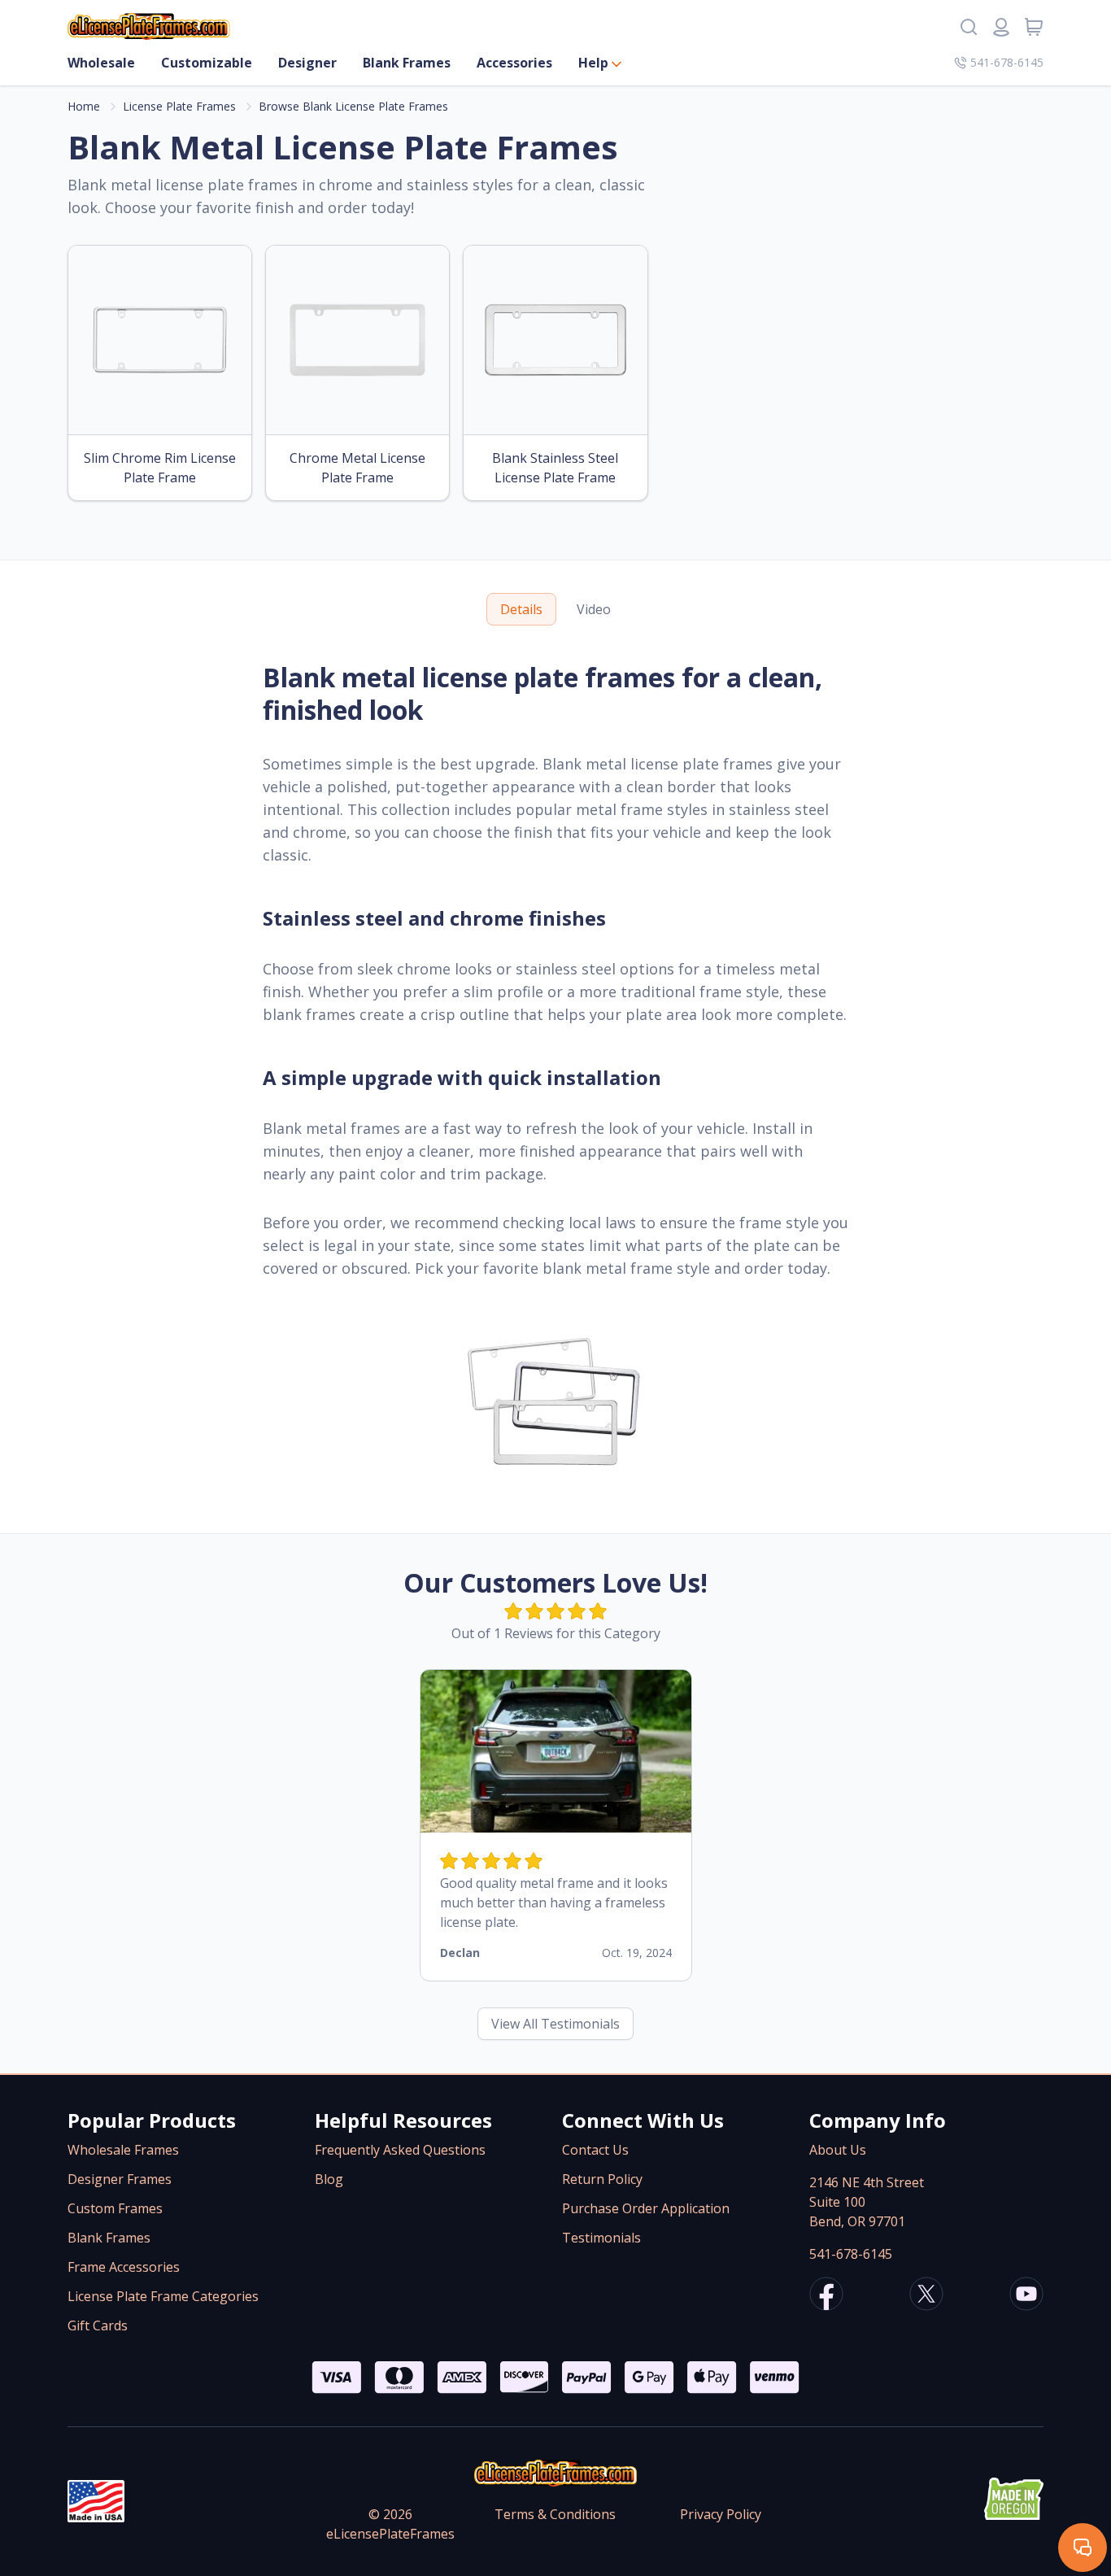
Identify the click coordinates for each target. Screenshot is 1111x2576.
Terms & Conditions (555, 2514)
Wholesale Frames (123, 2150)
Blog (329, 2179)
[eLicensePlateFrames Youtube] (1026, 2296)
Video (594, 609)
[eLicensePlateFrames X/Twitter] (926, 2296)
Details (521, 609)
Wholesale (101, 63)
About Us (838, 2150)
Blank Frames (407, 63)
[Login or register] (1001, 27)
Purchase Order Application (646, 2208)
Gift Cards (98, 2325)
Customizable (207, 63)
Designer (307, 63)
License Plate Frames (179, 106)
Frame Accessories (124, 2267)
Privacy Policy (721, 2514)
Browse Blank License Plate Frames (353, 106)
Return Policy (602, 2179)
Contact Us (595, 2150)
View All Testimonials (555, 2024)
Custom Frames (115, 2208)
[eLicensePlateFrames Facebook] (826, 2296)
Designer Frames (120, 2179)
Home (84, 106)
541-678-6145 (1007, 62)
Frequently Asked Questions (400, 2150)
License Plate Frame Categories (163, 2296)
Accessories (514, 63)
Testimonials (601, 2238)
